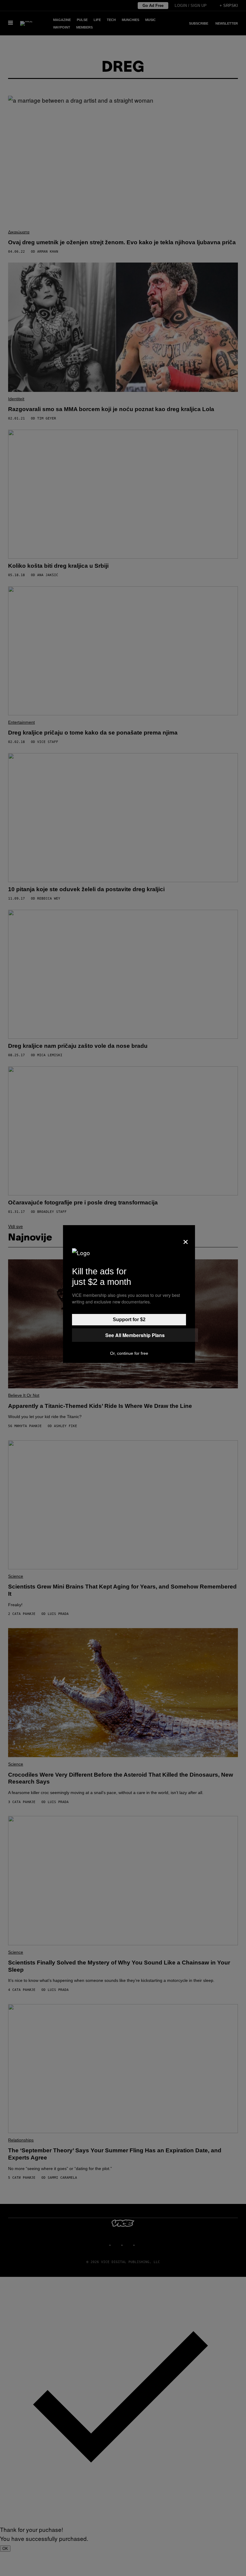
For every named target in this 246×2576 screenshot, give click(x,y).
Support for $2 (129, 1320)
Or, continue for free (129, 1353)
